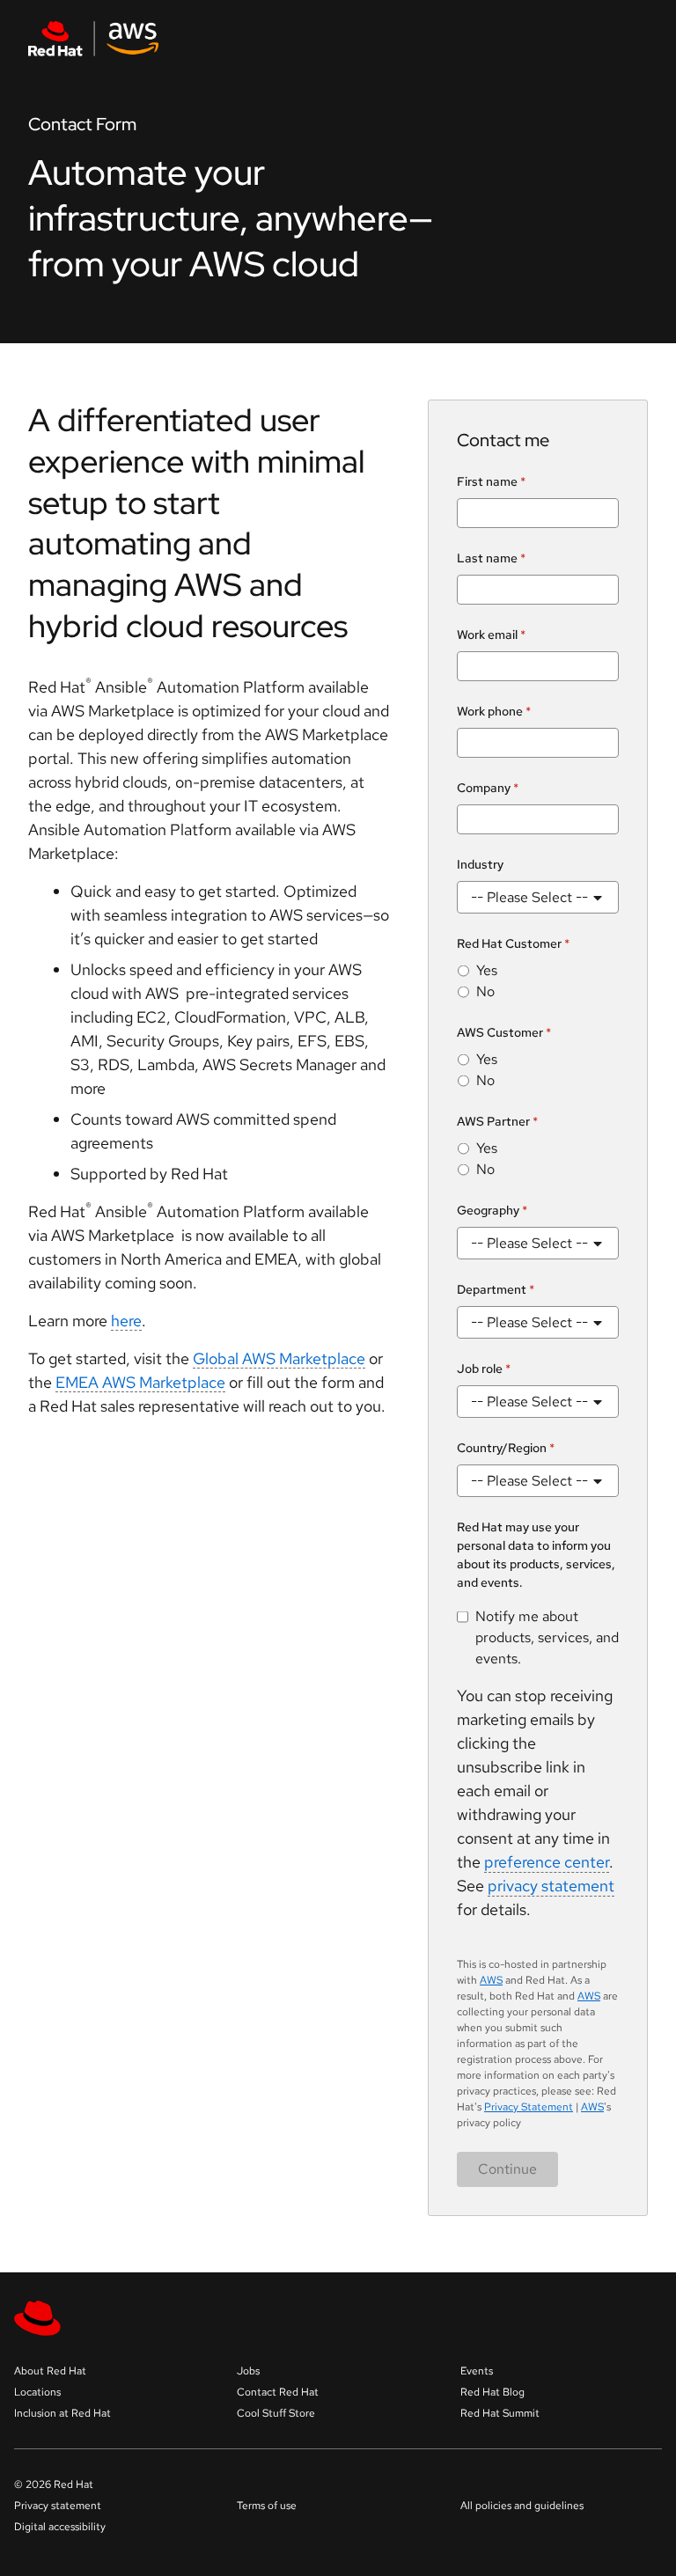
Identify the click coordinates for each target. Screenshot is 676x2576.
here (126, 1321)
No (485, 991)
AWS (491, 1980)
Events (477, 2371)
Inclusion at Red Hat (62, 2413)
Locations (37, 2392)
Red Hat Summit (500, 2413)
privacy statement (551, 1886)
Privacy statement (58, 2506)
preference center (547, 1862)
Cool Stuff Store (276, 2413)
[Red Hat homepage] (232, 39)
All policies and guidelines (522, 2506)
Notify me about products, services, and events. (547, 1637)
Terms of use (267, 2506)
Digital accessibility (60, 2527)
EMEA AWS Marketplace (140, 1382)
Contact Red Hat (278, 2392)
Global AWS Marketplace (279, 1358)
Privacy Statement (529, 2107)
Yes (487, 970)
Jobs (248, 2371)
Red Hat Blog (492, 2392)
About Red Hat (50, 2371)
